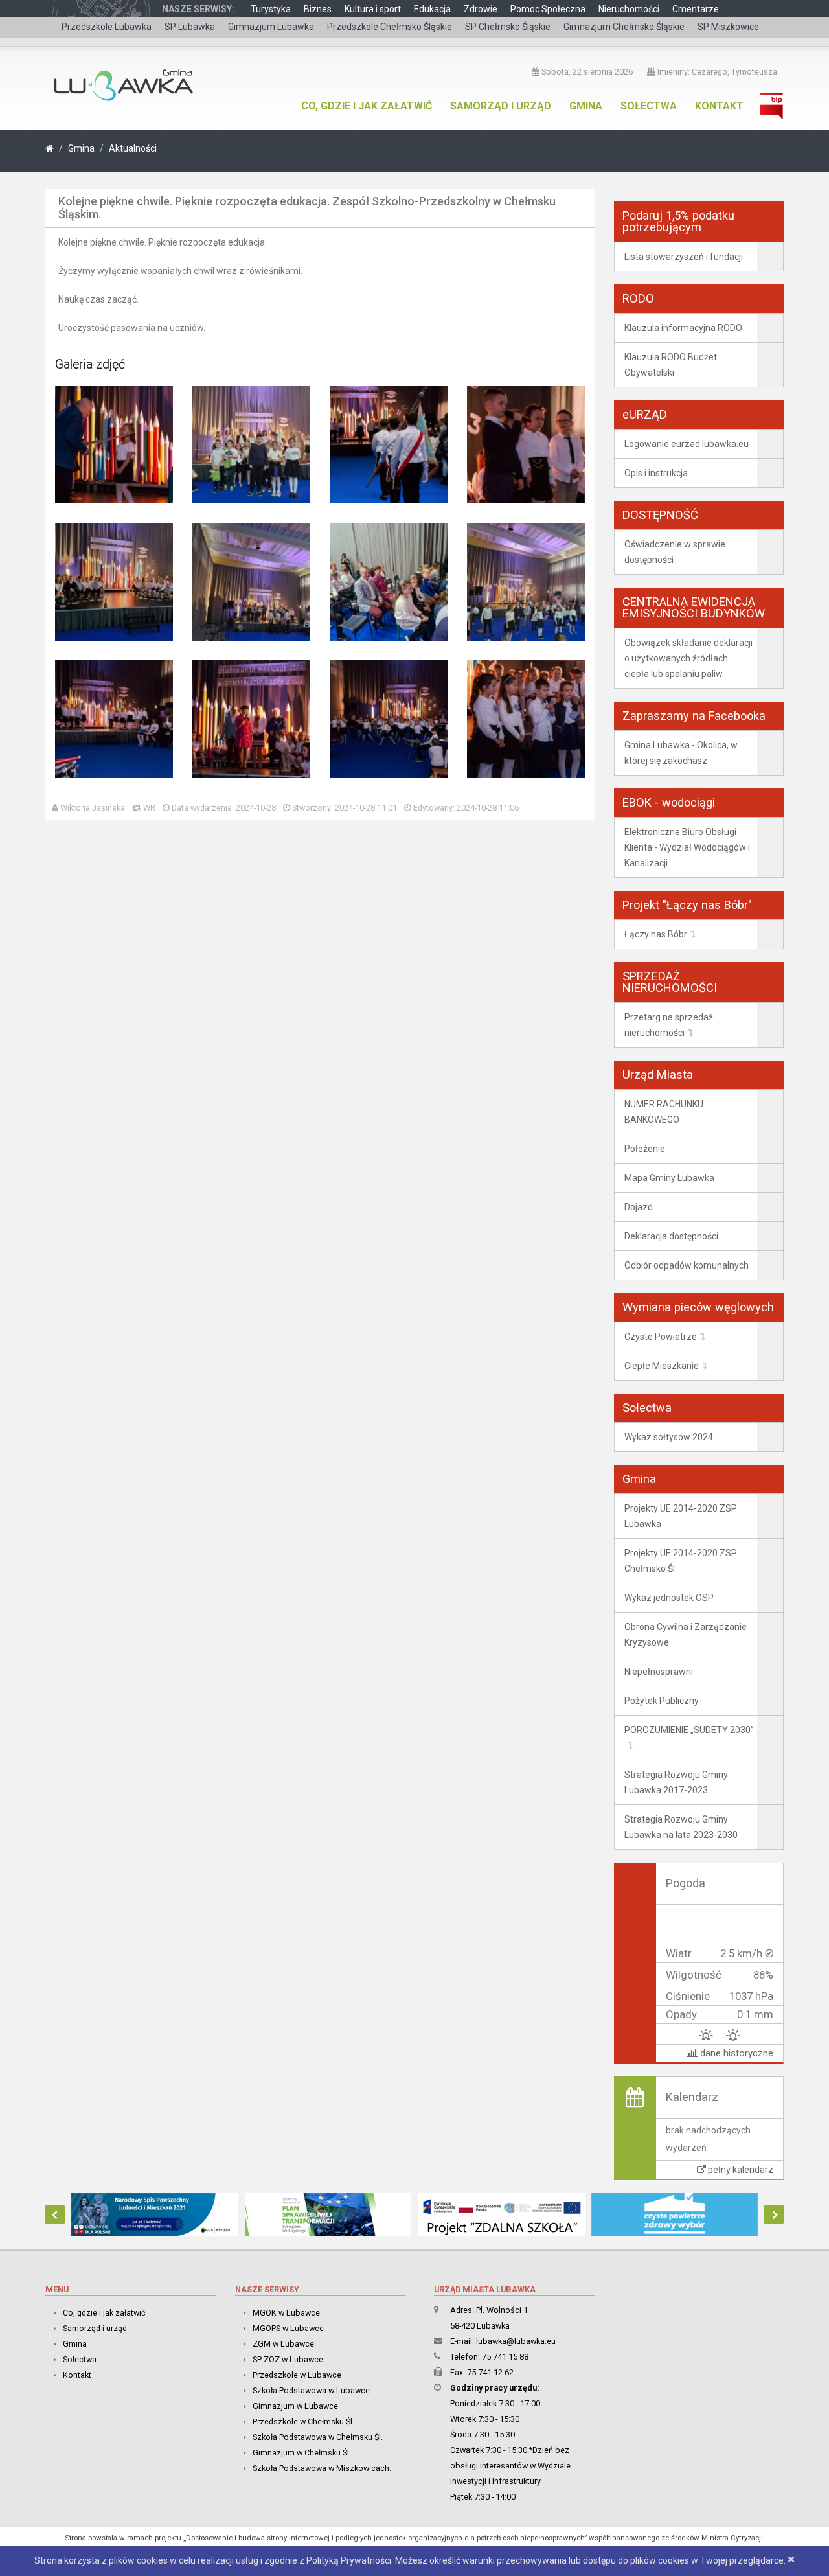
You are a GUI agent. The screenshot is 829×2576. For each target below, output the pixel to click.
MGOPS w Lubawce (288, 2328)
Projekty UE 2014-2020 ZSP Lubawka (681, 1516)
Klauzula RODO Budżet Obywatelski (671, 365)
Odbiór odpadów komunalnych (687, 1265)
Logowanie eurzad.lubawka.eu (687, 444)
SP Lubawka (190, 27)
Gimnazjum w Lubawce (295, 2406)
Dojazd (639, 1207)
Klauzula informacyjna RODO (683, 328)
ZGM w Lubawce (283, 2344)
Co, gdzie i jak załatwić (367, 106)
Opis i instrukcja (656, 473)
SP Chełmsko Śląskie (508, 27)
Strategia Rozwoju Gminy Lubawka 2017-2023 (676, 1782)
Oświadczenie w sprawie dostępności (675, 552)
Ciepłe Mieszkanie (662, 1366)
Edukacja (432, 9)
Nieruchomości (629, 9)
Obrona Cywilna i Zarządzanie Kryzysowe (686, 1635)
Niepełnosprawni (659, 1672)
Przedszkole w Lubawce (297, 2375)
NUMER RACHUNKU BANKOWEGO (664, 1112)
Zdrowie (481, 9)
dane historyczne (735, 2053)
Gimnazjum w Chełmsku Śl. (302, 2453)
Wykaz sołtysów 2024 (669, 1437)
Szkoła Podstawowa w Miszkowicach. (322, 2468)
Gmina (586, 106)
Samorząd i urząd (501, 106)
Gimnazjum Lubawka (271, 27)
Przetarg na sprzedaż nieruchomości (669, 1025)
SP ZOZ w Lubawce (288, 2359)
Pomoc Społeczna (548, 9)
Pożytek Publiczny (662, 1701)
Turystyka (271, 9)
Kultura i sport (373, 9)
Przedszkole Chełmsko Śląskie (390, 27)
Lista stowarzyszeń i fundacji (684, 257)
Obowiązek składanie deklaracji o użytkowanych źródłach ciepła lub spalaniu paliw (688, 658)
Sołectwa (649, 106)
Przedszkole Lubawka (107, 27)
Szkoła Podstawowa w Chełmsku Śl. (318, 2437)
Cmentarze (696, 9)
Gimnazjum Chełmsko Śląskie (624, 27)
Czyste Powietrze (661, 1337)
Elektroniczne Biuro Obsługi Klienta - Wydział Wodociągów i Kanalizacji (687, 847)
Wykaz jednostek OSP (669, 1598)
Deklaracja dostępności (671, 1236)
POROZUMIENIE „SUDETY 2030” (689, 1730)
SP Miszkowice (728, 27)
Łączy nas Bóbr (656, 934)
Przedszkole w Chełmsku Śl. (303, 2421)
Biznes (318, 9)
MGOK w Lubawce (286, 2313)
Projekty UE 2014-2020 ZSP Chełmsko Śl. (681, 1561)
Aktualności (133, 148)
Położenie (645, 1149)
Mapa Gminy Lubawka (669, 1178)
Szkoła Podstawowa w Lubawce (311, 2390)
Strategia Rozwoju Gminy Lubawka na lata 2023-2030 (681, 1827)
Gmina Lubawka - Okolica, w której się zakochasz (681, 753)
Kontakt (719, 106)
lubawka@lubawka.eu (516, 2341)
